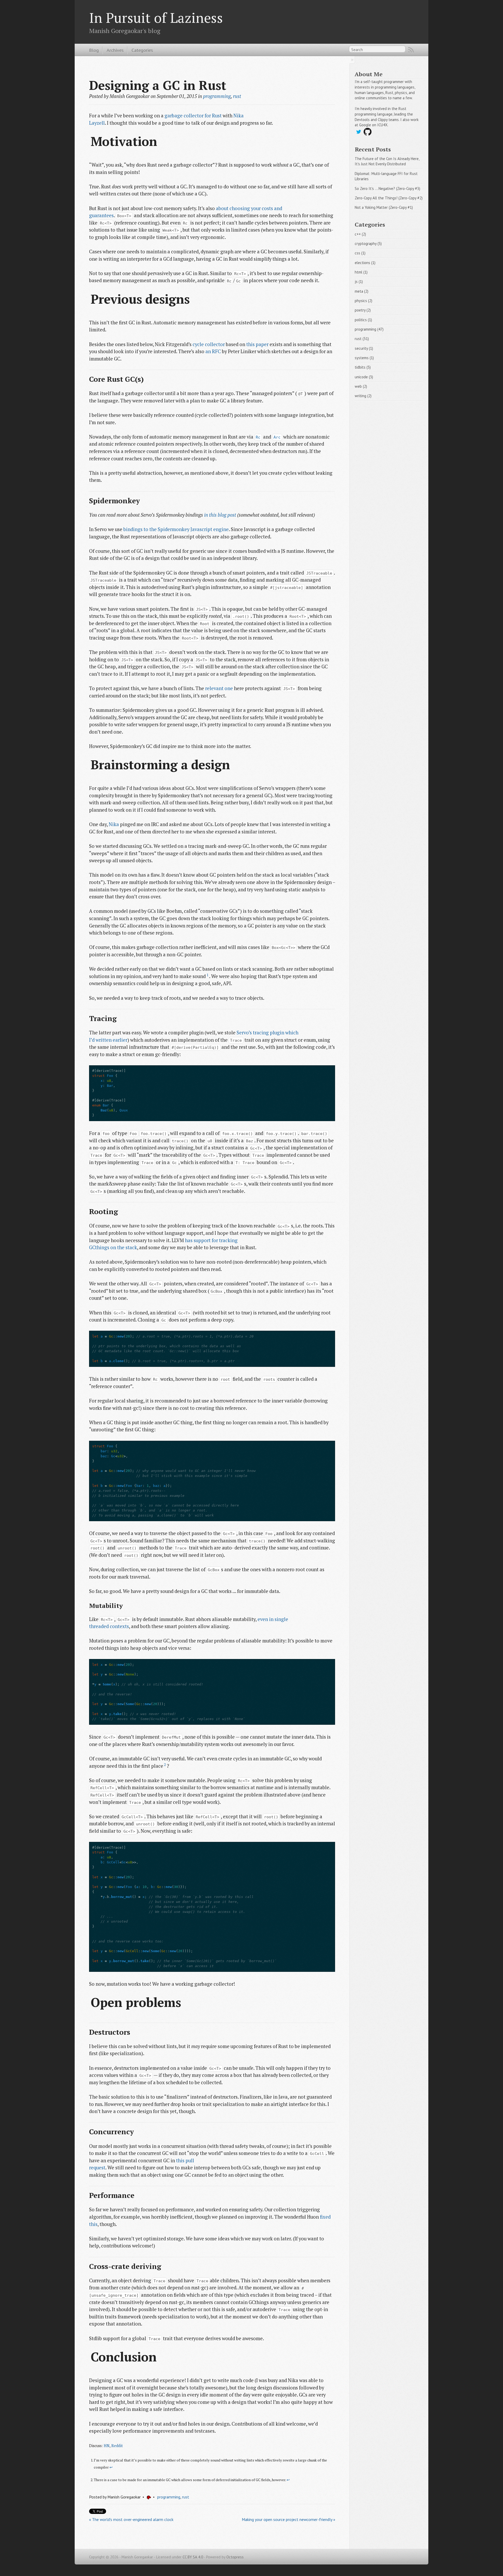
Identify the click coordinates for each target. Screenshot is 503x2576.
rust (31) (362, 339)
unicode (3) (364, 377)
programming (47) (369, 329)
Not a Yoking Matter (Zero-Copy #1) (384, 207)
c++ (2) (360, 234)
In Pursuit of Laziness (156, 18)
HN (107, 2446)
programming (217, 96)
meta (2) (362, 291)
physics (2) (363, 301)
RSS (411, 50)
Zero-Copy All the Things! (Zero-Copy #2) (389, 198)
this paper (257, 344)
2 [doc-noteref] (165, 1765)
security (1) (364, 348)
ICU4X (382, 125)
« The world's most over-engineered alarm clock (131, 2519)
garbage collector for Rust (193, 116)
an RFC (213, 351)
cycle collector (209, 344)
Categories (142, 50)
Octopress (235, 2557)
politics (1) (363, 320)
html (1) (361, 272)
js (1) (359, 282)
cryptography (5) (368, 244)
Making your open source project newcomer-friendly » (288, 2519)
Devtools (362, 120)
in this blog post (220, 515)
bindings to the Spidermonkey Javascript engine (176, 529)
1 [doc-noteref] (207, 975)
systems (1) (364, 358)
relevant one (219, 688)
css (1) (360, 253)
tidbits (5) (363, 367)
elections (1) (365, 263)
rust (237, 96)
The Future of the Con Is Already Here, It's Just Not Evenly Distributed (387, 161)
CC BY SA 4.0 (193, 2557)
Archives (115, 50)
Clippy (383, 120)
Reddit (117, 2446)
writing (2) (363, 396)
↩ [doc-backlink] (111, 2467)
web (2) (361, 386)
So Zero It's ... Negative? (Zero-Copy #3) (387, 189)
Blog (94, 50)
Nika (114, 824)
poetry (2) (363, 310)
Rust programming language (381, 111)
